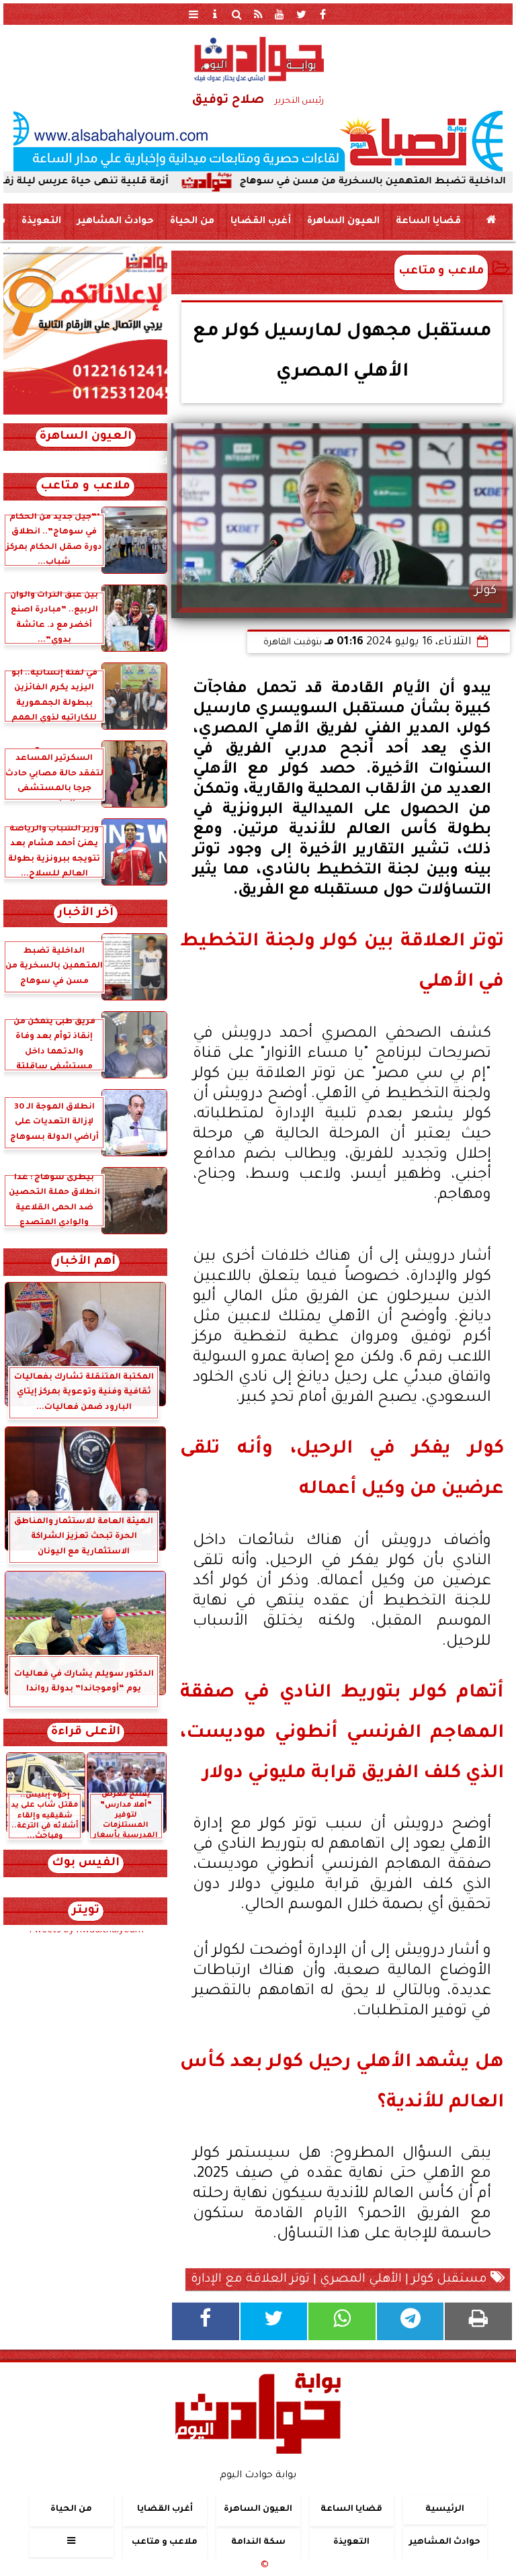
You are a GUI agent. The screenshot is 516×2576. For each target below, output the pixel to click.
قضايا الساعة (428, 222)
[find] (236, 14)
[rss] (258, 14)
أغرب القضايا (261, 222)
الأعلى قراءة (86, 1732)
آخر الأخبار (86, 913)
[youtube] (279, 14)
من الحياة (192, 222)
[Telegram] (411, 2321)
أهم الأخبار (85, 1262)
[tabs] (193, 14)
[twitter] (301, 14)
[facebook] (322, 14)
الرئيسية (445, 2509)
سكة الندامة (258, 2543)
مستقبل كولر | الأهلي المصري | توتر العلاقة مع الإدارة (341, 2280)
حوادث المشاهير (116, 222)
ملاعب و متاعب (441, 272)
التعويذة (41, 222)
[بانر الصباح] (258, 141)
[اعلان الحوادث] (85, 413)
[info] (215, 14)
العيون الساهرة (343, 222)
